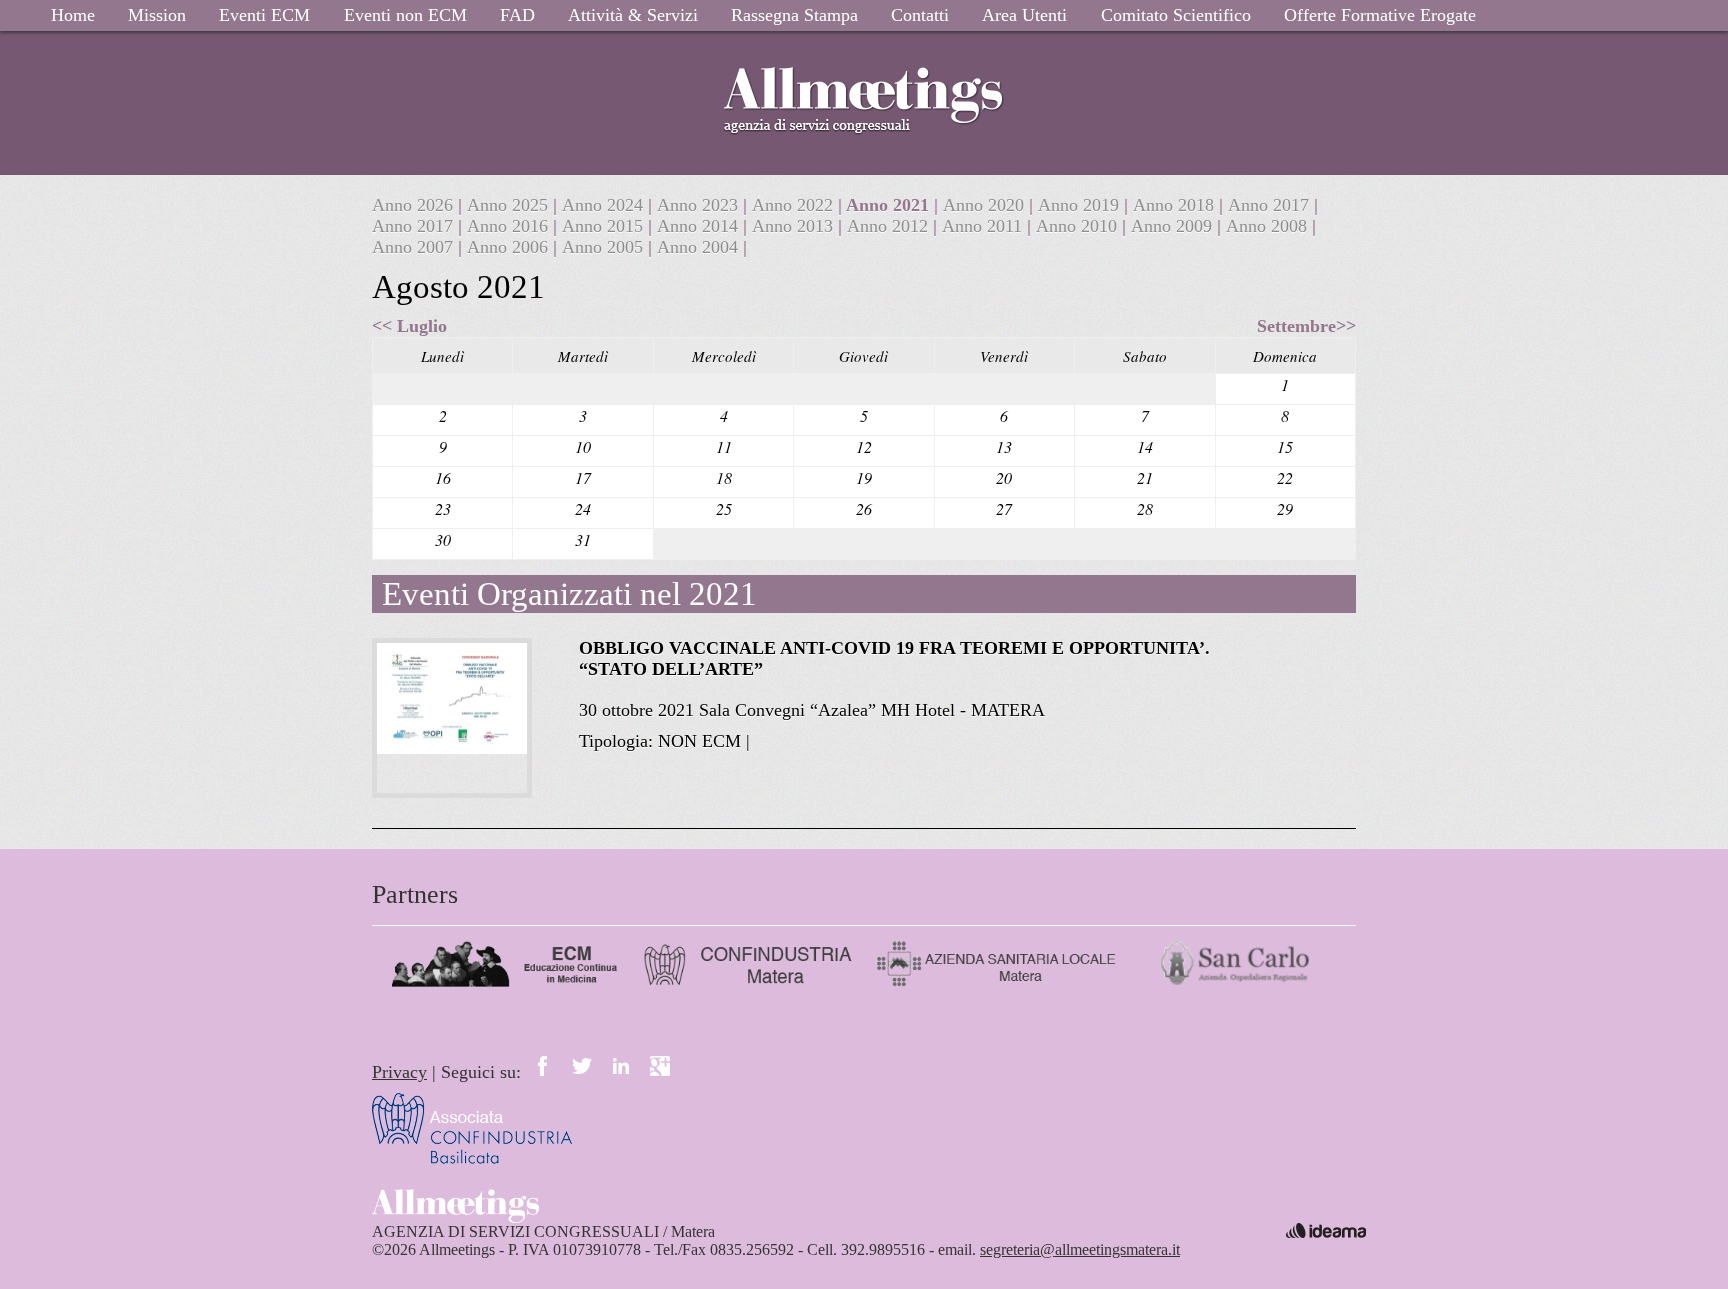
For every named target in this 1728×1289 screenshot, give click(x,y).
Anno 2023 (700, 205)
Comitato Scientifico (1176, 15)
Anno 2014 (700, 226)
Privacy (399, 1072)
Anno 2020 (986, 205)
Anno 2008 (1269, 226)
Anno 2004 (700, 247)
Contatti (920, 15)
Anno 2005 (605, 247)
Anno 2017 (1271, 205)
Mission (157, 15)
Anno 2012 (890, 226)
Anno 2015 (605, 226)
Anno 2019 (1081, 205)
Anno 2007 (415, 247)
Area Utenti (1024, 15)
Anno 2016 (510, 226)
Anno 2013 (795, 226)
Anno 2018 (1176, 205)
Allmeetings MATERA (863, 80)
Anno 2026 (415, 205)
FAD (517, 15)
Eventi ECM (264, 15)
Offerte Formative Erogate (1380, 15)
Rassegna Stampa (794, 15)
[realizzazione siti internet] (1326, 1230)
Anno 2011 (984, 226)
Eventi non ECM (405, 15)
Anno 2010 (1079, 226)
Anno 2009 (1174, 226)
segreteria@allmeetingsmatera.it (1080, 1249)
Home (73, 15)
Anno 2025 (510, 205)
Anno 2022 (795, 205)
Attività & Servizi (633, 15)
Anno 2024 (605, 205)
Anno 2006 (510, 247)
